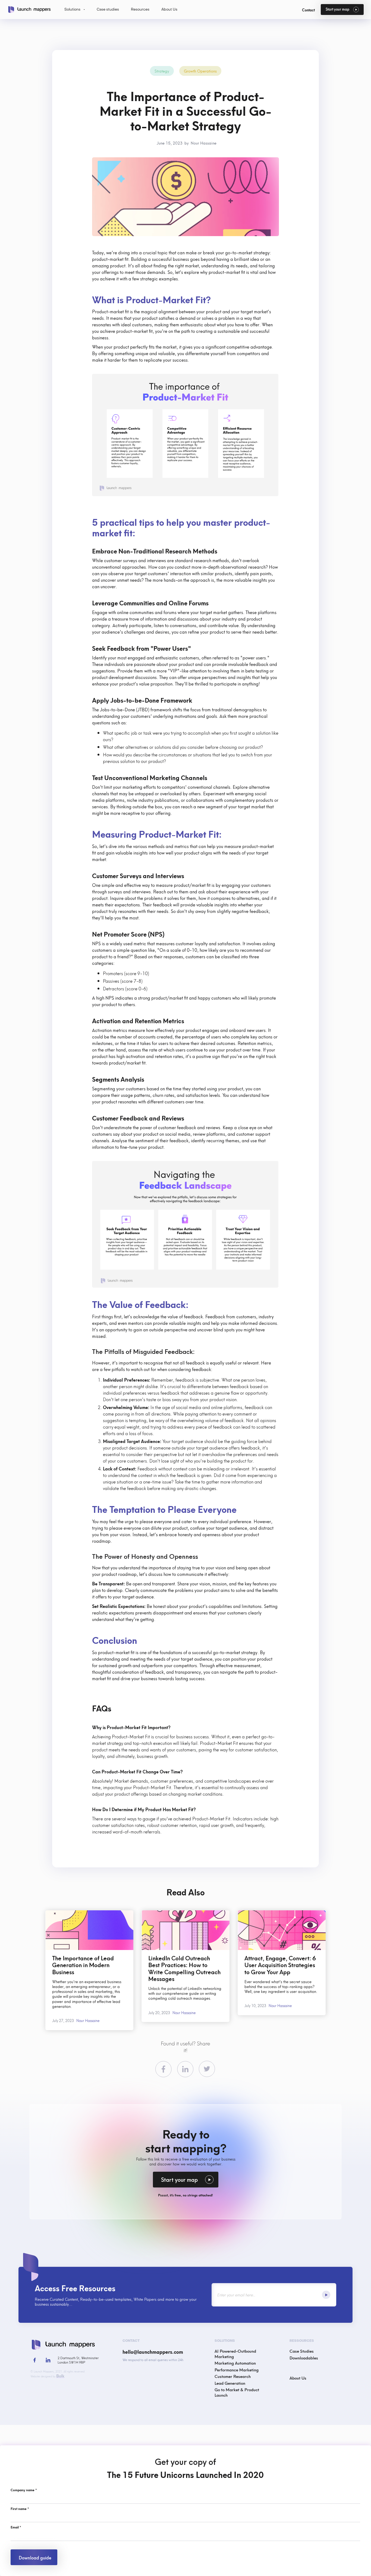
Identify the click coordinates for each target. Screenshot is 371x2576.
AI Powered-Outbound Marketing (235, 2353)
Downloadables (304, 2358)
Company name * (24, 2490)
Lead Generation (230, 2383)
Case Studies (302, 2351)
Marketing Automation (235, 2363)
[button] (75, 10)
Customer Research (233, 2376)
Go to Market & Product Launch (237, 2392)
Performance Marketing (237, 2370)
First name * (20, 2509)
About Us (298, 2378)
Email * (16, 2527)
